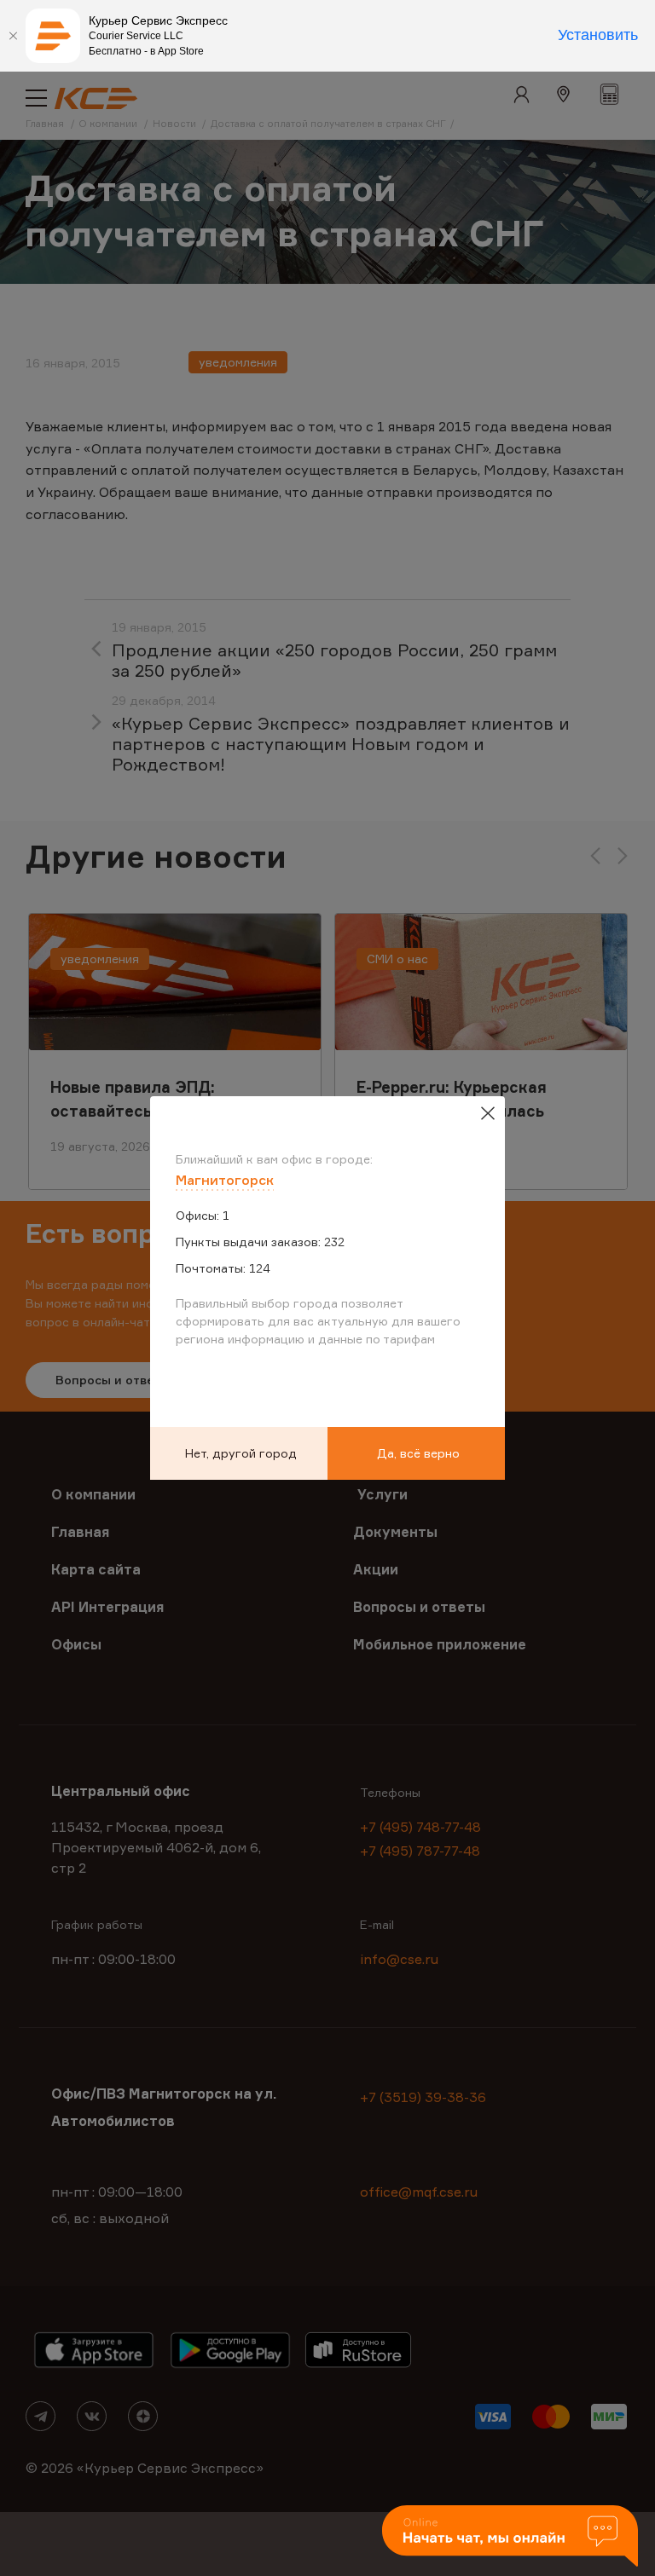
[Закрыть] (13, 36)
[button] (510, 2537)
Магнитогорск (225, 1180)
